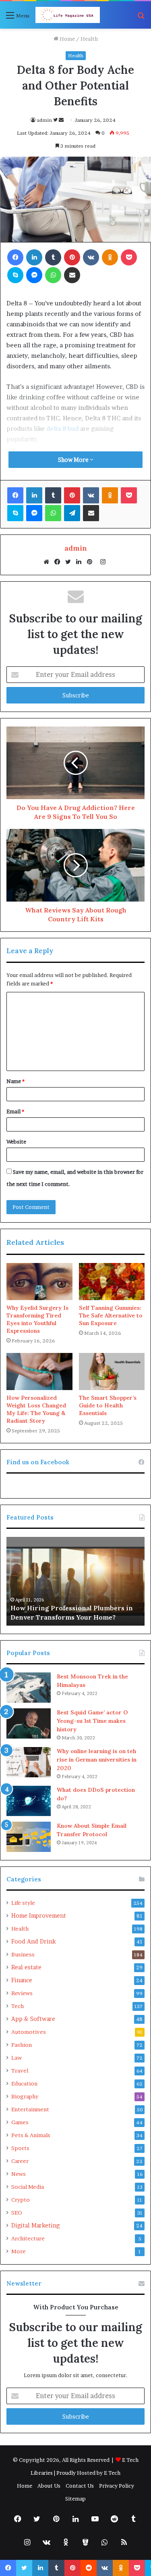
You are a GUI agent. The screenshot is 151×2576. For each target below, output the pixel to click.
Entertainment (30, 2109)
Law (17, 2058)
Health (89, 39)
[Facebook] (59, 562)
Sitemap (75, 2499)
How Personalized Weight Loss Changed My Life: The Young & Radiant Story (36, 1409)
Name (16, 1081)
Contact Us (80, 2486)
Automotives (29, 2032)
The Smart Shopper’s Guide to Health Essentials (108, 1405)
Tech (18, 2006)
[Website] (48, 562)
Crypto (21, 2200)
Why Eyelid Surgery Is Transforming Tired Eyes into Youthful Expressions (37, 1319)
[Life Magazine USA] (68, 15)
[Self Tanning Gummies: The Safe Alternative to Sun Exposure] (112, 1282)
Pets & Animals (31, 2135)
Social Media (28, 2187)
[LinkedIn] (81, 562)
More (19, 2251)
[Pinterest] (92, 562)
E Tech (112, 2473)
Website (16, 1142)
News (19, 2174)
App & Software (33, 2019)
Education (24, 2083)
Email (15, 1111)
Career (20, 2161)
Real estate (26, 1967)
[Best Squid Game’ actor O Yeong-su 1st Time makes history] (29, 1723)
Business (23, 1954)
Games (20, 2122)
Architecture (28, 2238)
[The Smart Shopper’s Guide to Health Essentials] (112, 1372)
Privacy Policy (117, 2486)
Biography (25, 2096)
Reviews (22, 1993)
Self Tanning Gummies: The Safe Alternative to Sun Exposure (111, 1315)
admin (44, 120)
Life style (23, 1903)
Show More (74, 460)
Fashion (22, 2045)
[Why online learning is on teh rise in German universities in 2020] (29, 1762)
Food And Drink (34, 1941)
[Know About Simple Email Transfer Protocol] (29, 1837)
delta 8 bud (62, 429)
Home (67, 39)
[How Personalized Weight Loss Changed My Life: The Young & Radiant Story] (39, 1372)
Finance (22, 1980)
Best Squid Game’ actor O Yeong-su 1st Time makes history (92, 1721)
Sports (20, 2148)
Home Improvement (39, 1916)
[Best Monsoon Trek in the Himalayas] (29, 1688)
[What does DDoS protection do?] (29, 1801)
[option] (75, 1581)
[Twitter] (70, 562)
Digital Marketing (35, 2225)
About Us (49, 2486)
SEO (17, 2213)
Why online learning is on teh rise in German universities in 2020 (97, 1760)
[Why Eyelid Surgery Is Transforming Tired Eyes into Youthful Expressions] (39, 1282)
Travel (20, 2071)
